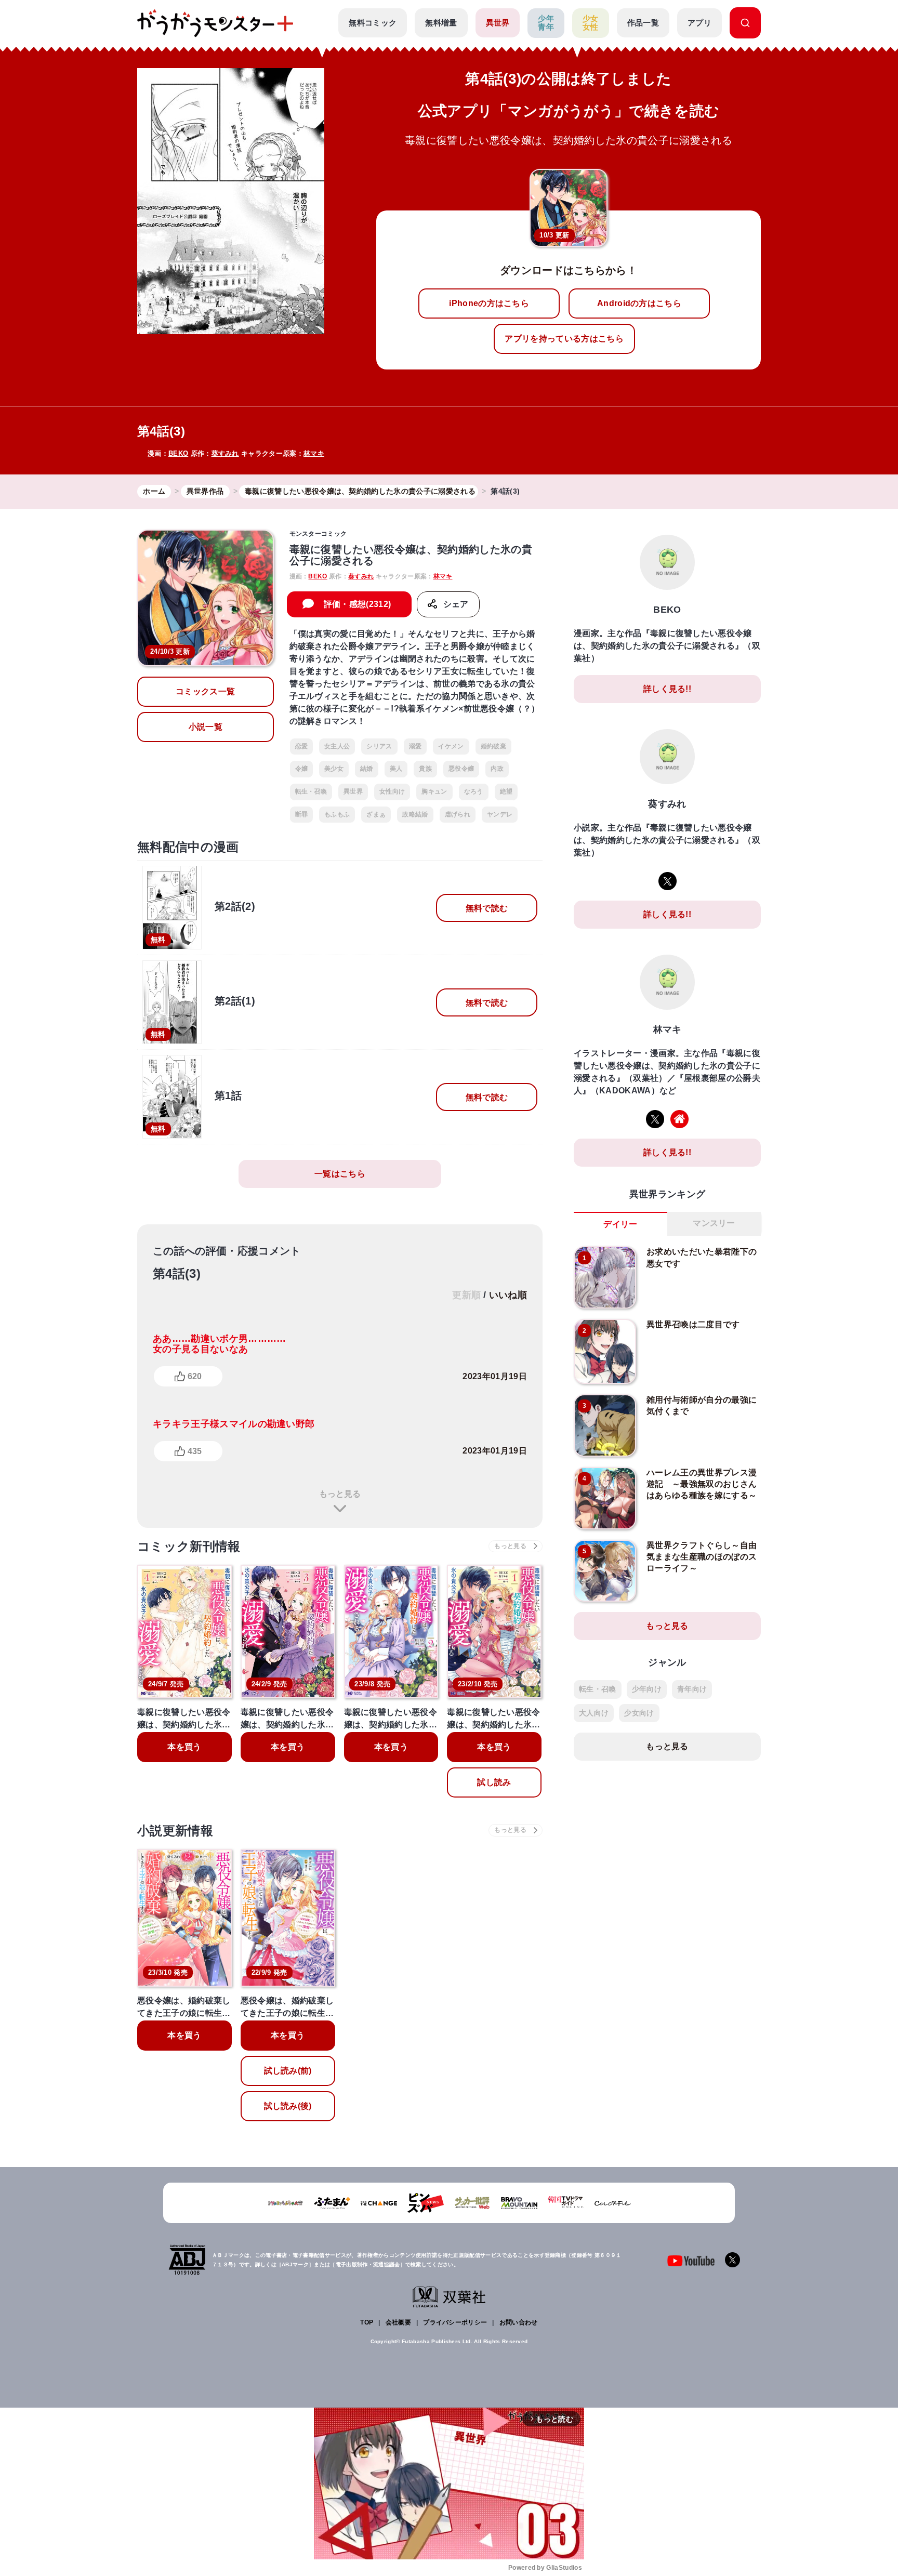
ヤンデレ (500, 814)
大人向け (594, 1713)
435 (195, 1451)
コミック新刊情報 (189, 1546)
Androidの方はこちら (639, 303)
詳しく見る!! (667, 689)
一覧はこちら (340, 1174)
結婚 (367, 769)
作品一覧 (643, 23)
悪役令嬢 (461, 769)
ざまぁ (376, 814)
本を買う (184, 1747)
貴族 (425, 769)
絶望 (506, 791)
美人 (396, 769)
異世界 (498, 23)
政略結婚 (415, 814)
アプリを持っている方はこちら (564, 339)
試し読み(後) (288, 2106)
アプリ (699, 23)
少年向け (647, 1689)
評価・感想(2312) (358, 604)
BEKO (178, 453)
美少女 (334, 769)
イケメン (451, 746)
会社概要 (398, 2322)
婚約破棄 (493, 746)
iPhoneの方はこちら (489, 303)
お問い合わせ (519, 2322)
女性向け (392, 791)
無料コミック (373, 23)
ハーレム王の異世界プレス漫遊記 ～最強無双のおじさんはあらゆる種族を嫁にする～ (702, 1484)
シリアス (379, 746)
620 (195, 1376)
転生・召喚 (311, 791)
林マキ (314, 453)
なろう (474, 791)
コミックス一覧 (205, 691)
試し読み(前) (288, 2071)
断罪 (302, 814)
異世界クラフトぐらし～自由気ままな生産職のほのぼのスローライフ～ (702, 1557)
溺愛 (415, 746)
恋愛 (302, 746)
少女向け (639, 1713)
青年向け (692, 1689)
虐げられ (458, 814)
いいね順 (508, 1295)
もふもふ (337, 814)
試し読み (494, 1782)
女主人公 (337, 746)
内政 (497, 769)
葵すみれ (225, 453)
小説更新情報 (175, 1831)
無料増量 (441, 23)
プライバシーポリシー (455, 2322)
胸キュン (434, 791)
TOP (367, 2322)
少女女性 (591, 23)
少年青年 (546, 23)
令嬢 (302, 769)
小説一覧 (206, 727)
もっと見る (340, 1494)
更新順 (466, 1295)
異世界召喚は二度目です (693, 1324)
